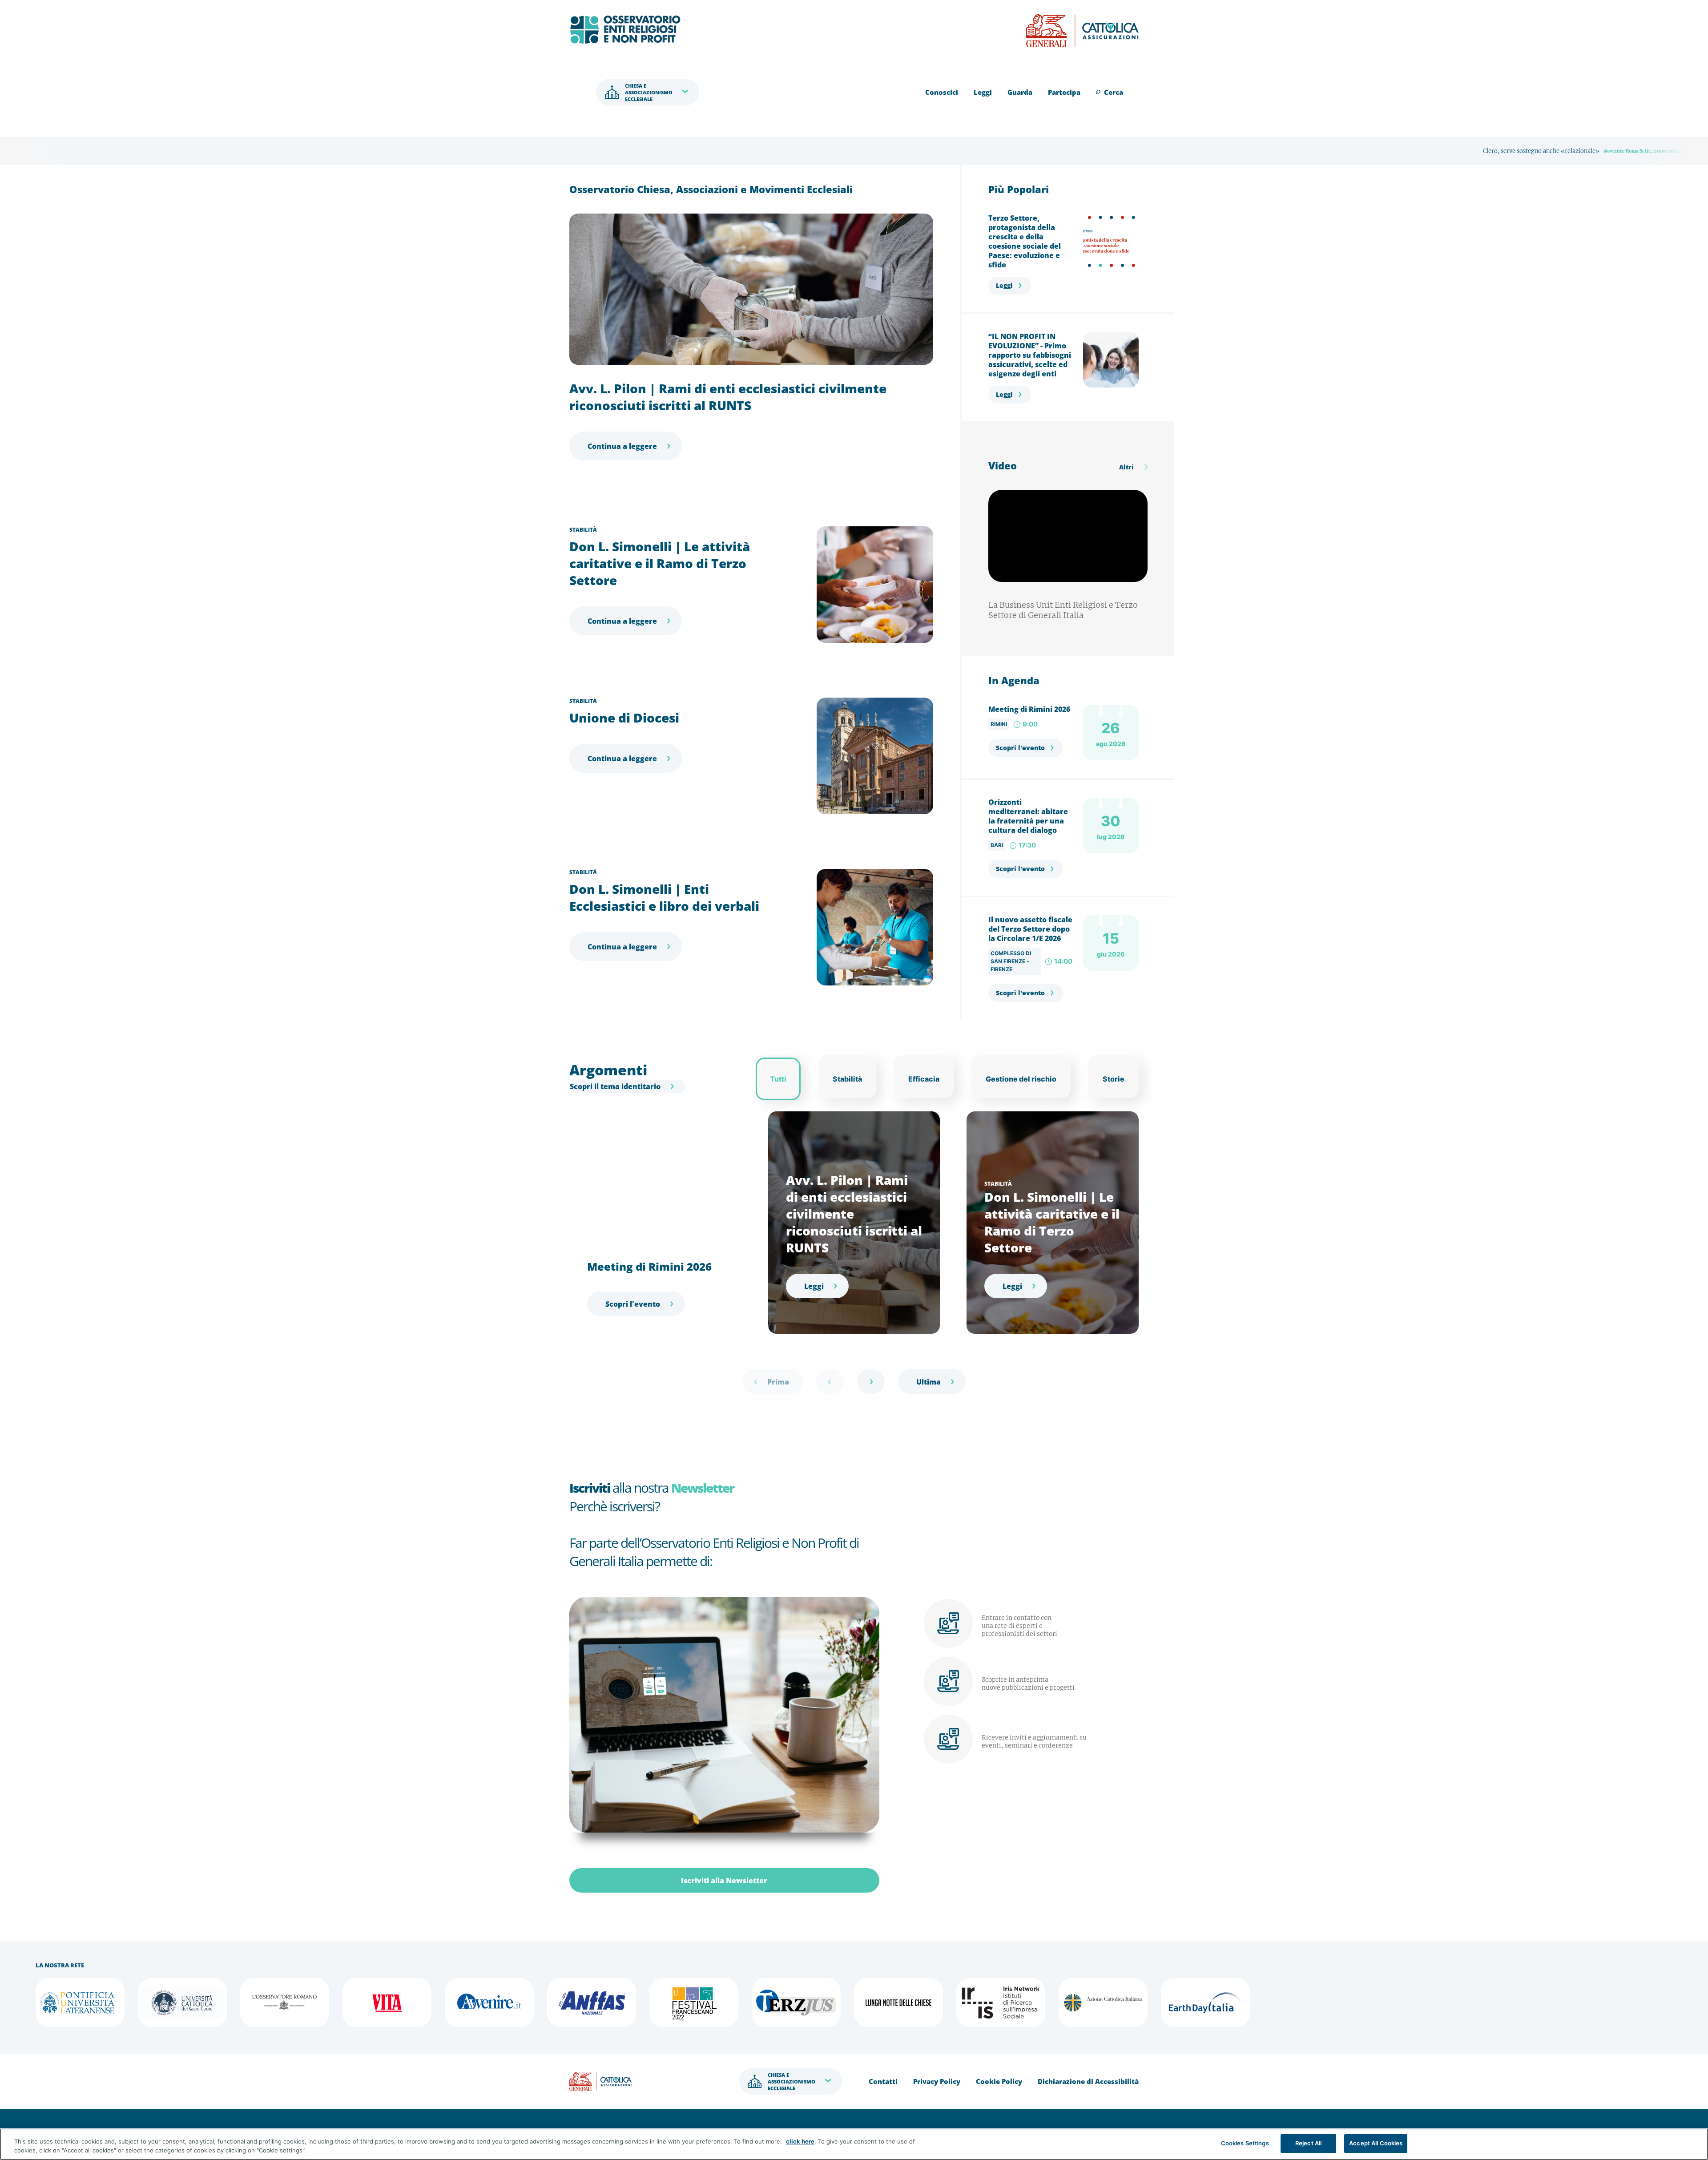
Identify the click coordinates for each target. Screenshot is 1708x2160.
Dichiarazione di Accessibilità (1088, 2081)
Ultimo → (932, 1382)
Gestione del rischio (1021, 1079)
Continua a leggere (622, 446)
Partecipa (1064, 92)
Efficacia (924, 1079)
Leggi (983, 92)
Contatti (883, 2081)
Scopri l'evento (1020, 748)
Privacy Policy (937, 2081)
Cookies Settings (1245, 2143)
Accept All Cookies (1376, 2143)
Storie (1114, 1079)
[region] (854, 2144)
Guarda (1020, 92)
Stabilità (583, 530)
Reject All (1308, 2143)
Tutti (778, 1079)
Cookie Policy (999, 2081)
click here (800, 2141)
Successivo (871, 1382)
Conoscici (942, 92)
